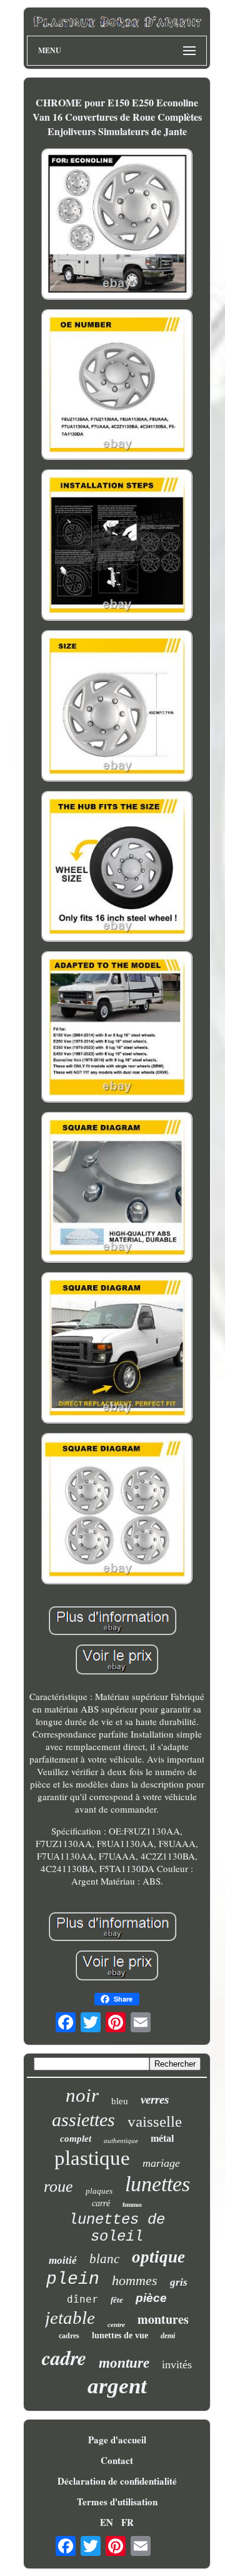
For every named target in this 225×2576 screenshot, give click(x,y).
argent (117, 2386)
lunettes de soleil (117, 2228)
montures (163, 2319)
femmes (132, 2204)
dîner (82, 2299)
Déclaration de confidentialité (117, 2481)
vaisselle (155, 2121)
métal (162, 2138)
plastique (92, 2158)
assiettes (83, 2120)
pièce (151, 2298)
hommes (135, 2280)
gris (179, 2282)
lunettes (157, 2184)
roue (58, 2187)
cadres (69, 2336)
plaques (99, 2191)
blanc (104, 2259)
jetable (70, 2318)
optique (158, 2257)
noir (82, 2095)
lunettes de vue (120, 2335)
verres (155, 2100)
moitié (63, 2260)
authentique (121, 2141)
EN (107, 2522)
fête (117, 2300)
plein (73, 2279)
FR (127, 2522)
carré (101, 2203)
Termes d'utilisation (117, 2502)
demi (168, 2336)
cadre (64, 2357)
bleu (120, 2101)
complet (76, 2139)
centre (116, 2324)
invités (177, 2365)
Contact (117, 2460)
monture (124, 2363)
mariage (161, 2163)
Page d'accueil (117, 2440)
